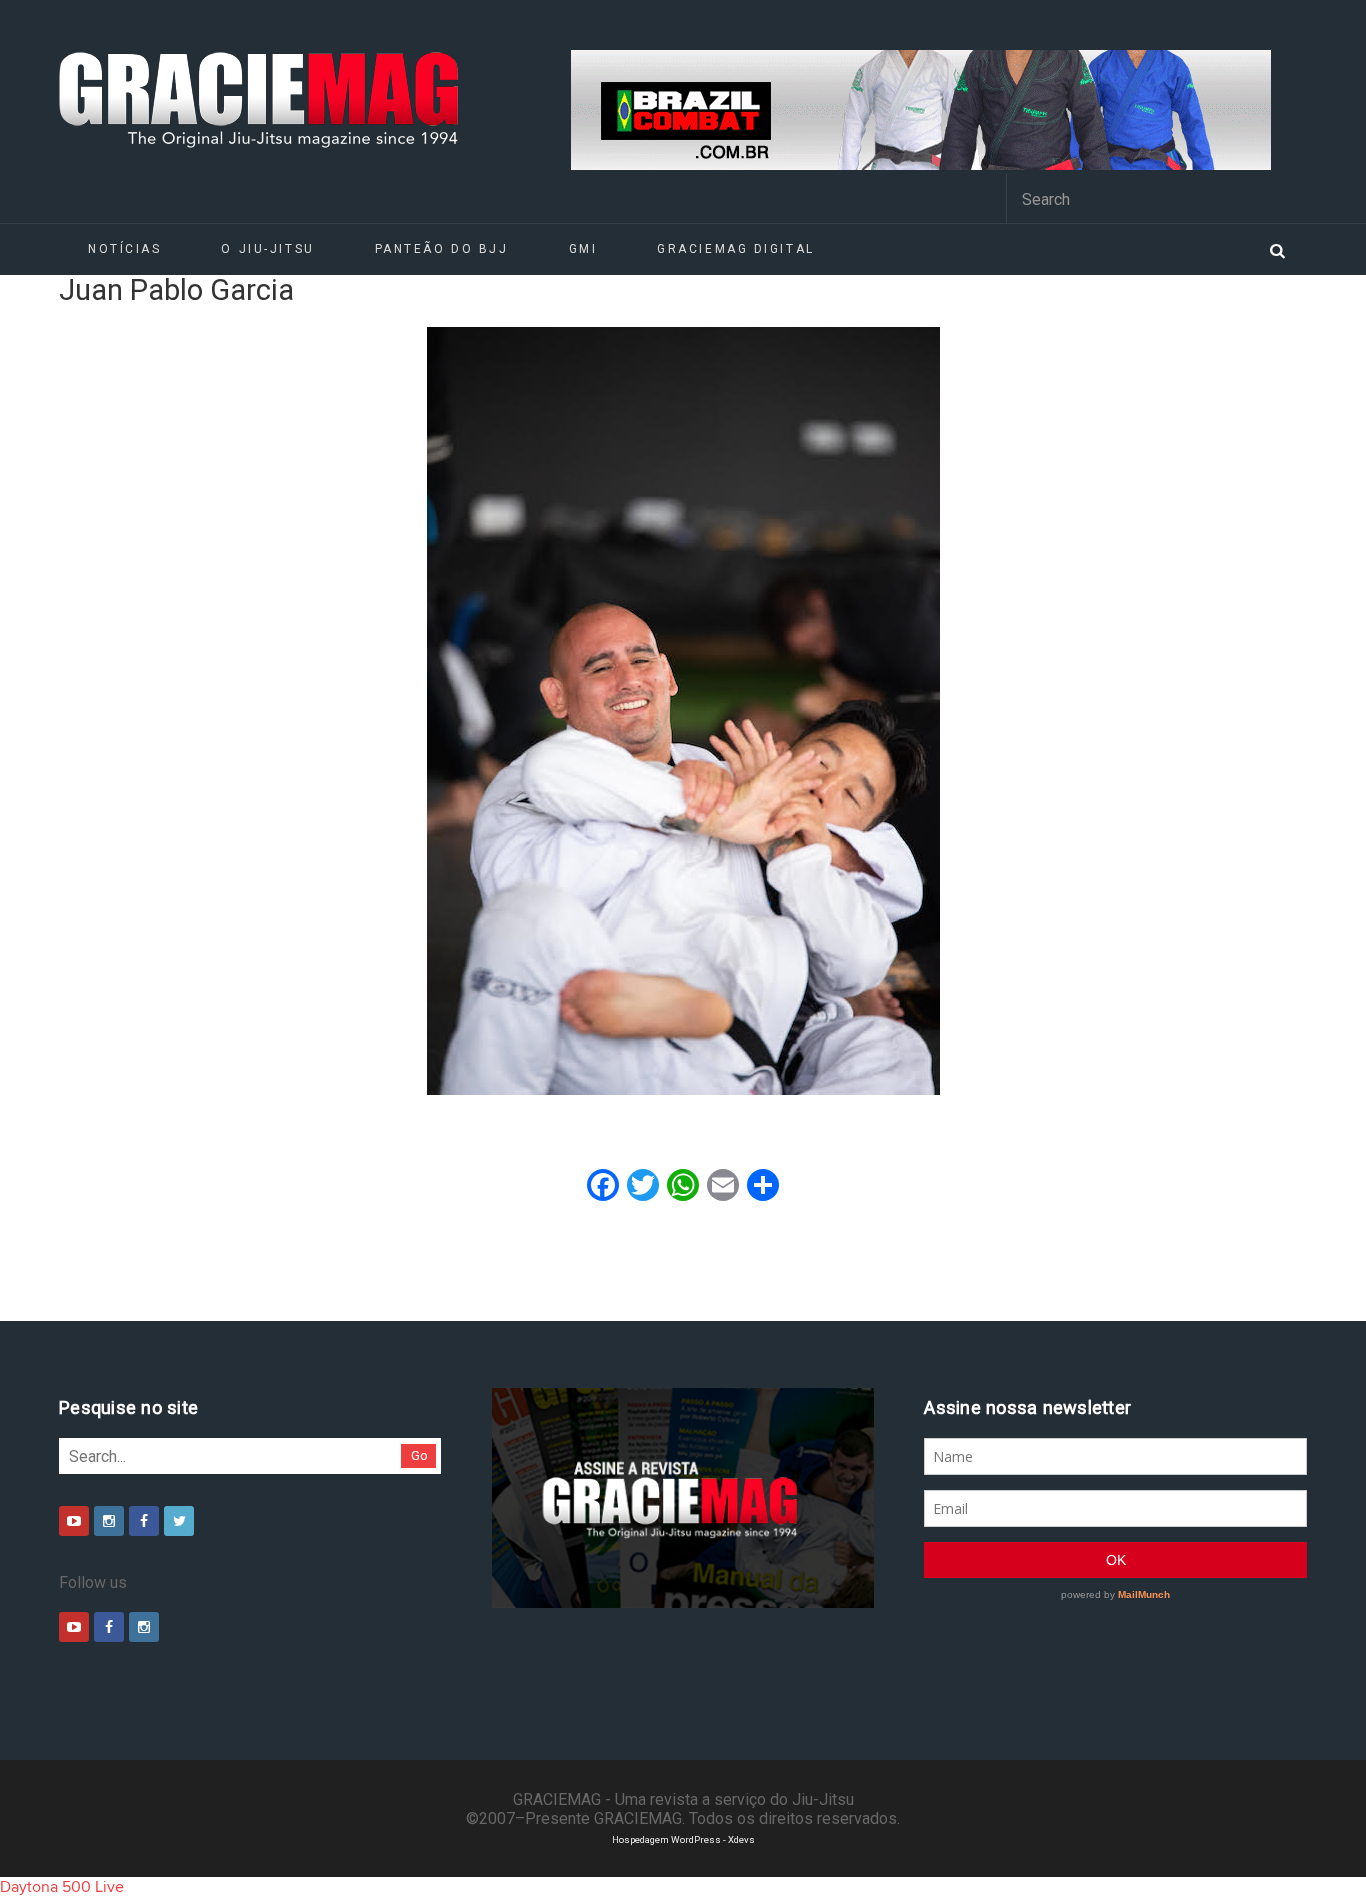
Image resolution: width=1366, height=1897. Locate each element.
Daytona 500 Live (62, 1887)
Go (419, 1455)
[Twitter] (179, 1521)
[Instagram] (109, 1521)
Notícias (124, 249)
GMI (583, 249)
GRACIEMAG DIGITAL (736, 249)
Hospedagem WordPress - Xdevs (683, 1839)
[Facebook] (144, 1521)
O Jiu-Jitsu (267, 249)
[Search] (1277, 249)
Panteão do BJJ (442, 249)
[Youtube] (74, 1521)
